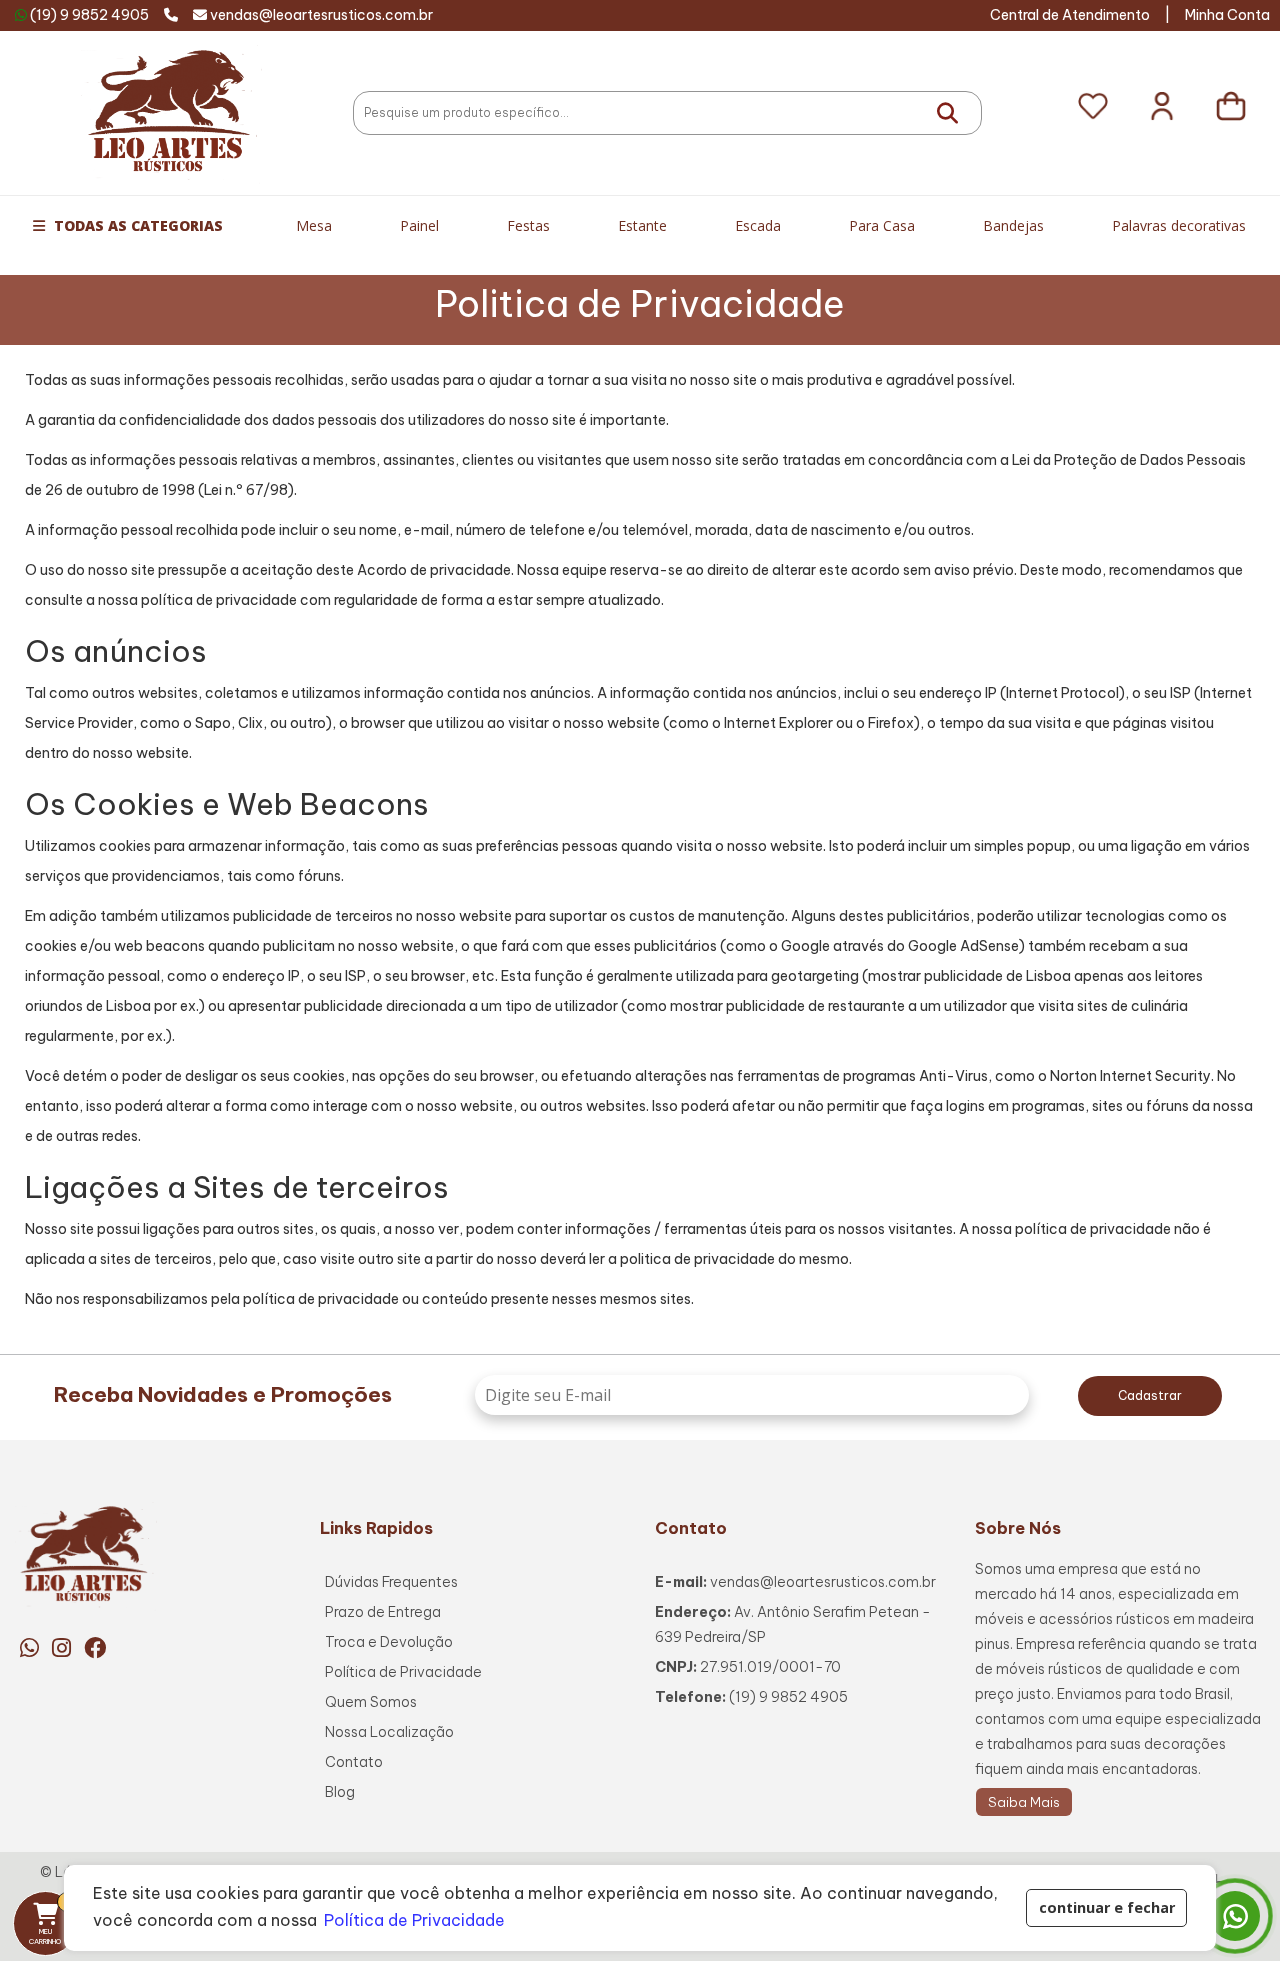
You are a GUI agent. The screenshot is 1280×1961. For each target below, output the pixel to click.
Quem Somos (371, 1702)
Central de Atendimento (1070, 15)
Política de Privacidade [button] (414, 1920)
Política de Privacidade (403, 1672)
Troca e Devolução (389, 1642)
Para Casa (882, 225)
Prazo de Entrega (383, 1612)
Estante (642, 225)
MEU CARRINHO (53, 1921)
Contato (354, 1762)
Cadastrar (1150, 1395)
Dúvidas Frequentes (391, 1582)
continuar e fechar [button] (1107, 1907)
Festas (528, 225)
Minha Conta (1227, 15)
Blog (340, 1792)
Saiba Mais (1024, 1802)
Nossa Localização (389, 1732)
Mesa (314, 225)
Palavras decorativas (1179, 225)
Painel (419, 225)
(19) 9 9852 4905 (89, 15)
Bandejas (1013, 225)
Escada (758, 225)
